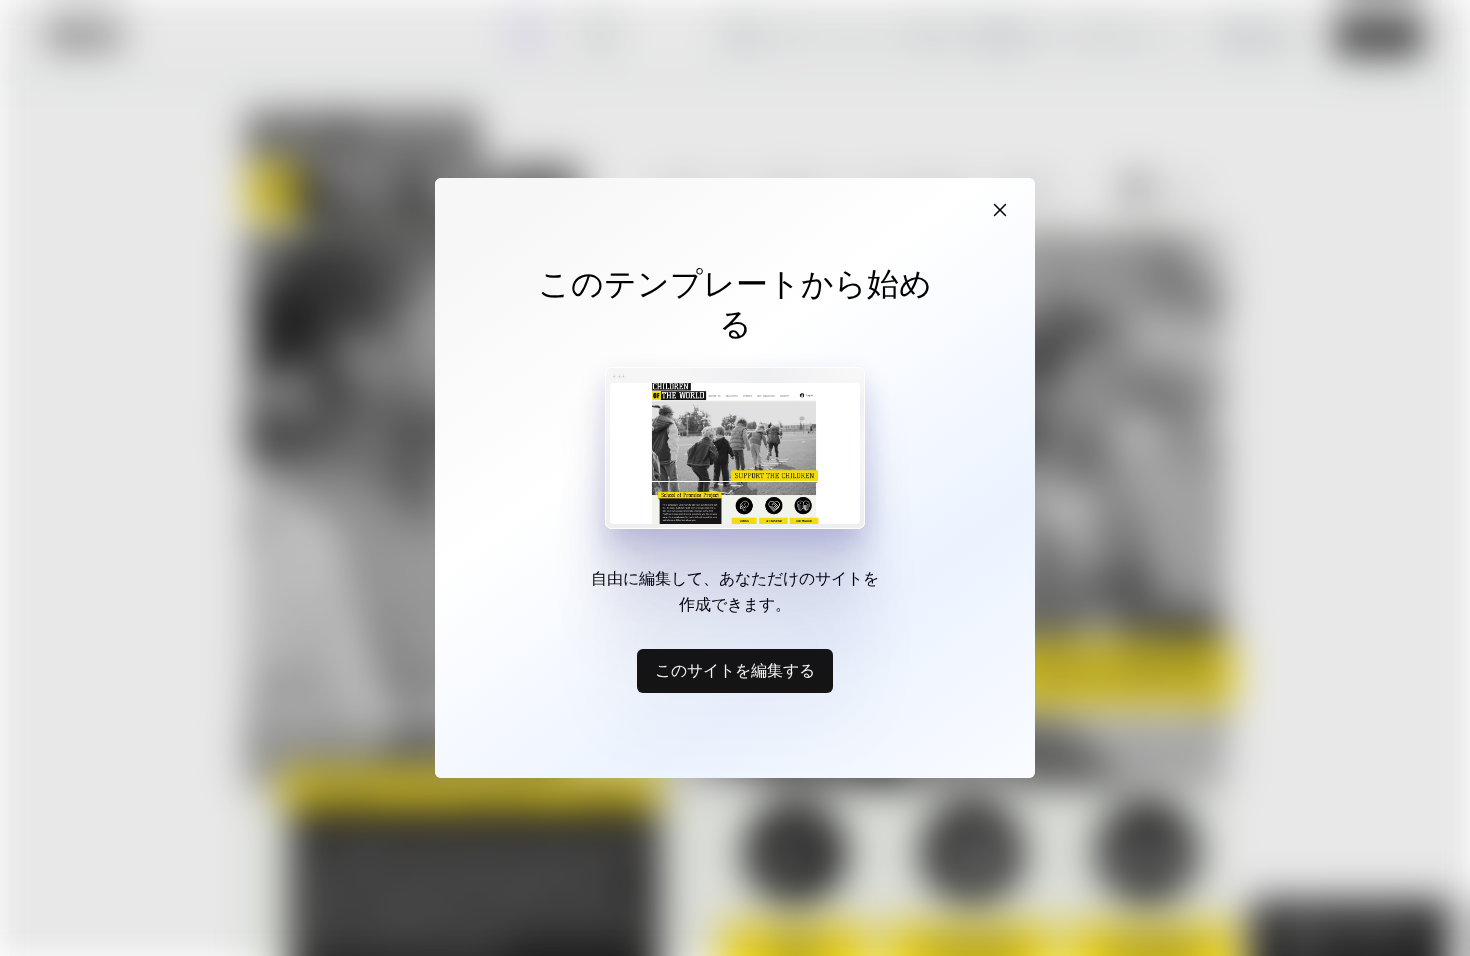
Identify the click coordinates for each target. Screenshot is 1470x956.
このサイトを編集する (735, 670)
